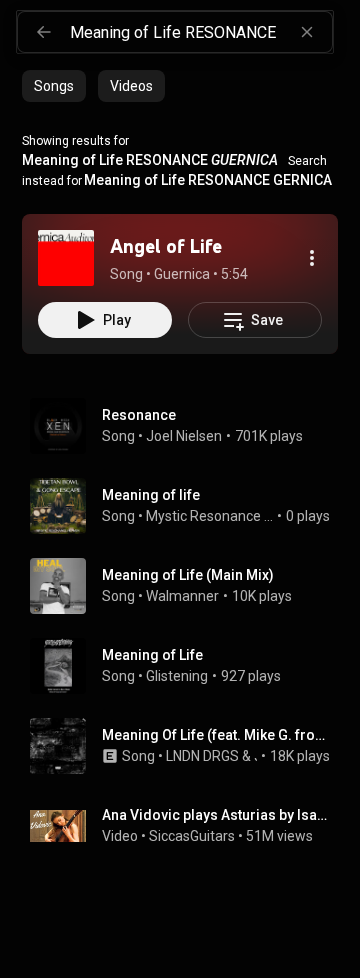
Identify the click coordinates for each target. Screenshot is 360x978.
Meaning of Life (152, 655)
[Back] (44, 32)
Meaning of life (151, 495)
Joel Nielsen (184, 436)
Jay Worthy (256, 756)
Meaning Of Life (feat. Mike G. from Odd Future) (216, 735)
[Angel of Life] (66, 258)
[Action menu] (312, 258)
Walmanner (182, 596)
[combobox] (201, 32)
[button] (66, 258)
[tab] (54, 86)
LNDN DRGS (202, 756)
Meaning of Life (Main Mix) (188, 575)
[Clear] (307, 32)
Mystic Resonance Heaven (210, 516)
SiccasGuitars (192, 836)
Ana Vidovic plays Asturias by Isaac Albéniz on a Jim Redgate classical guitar (216, 815)
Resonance (139, 415)
